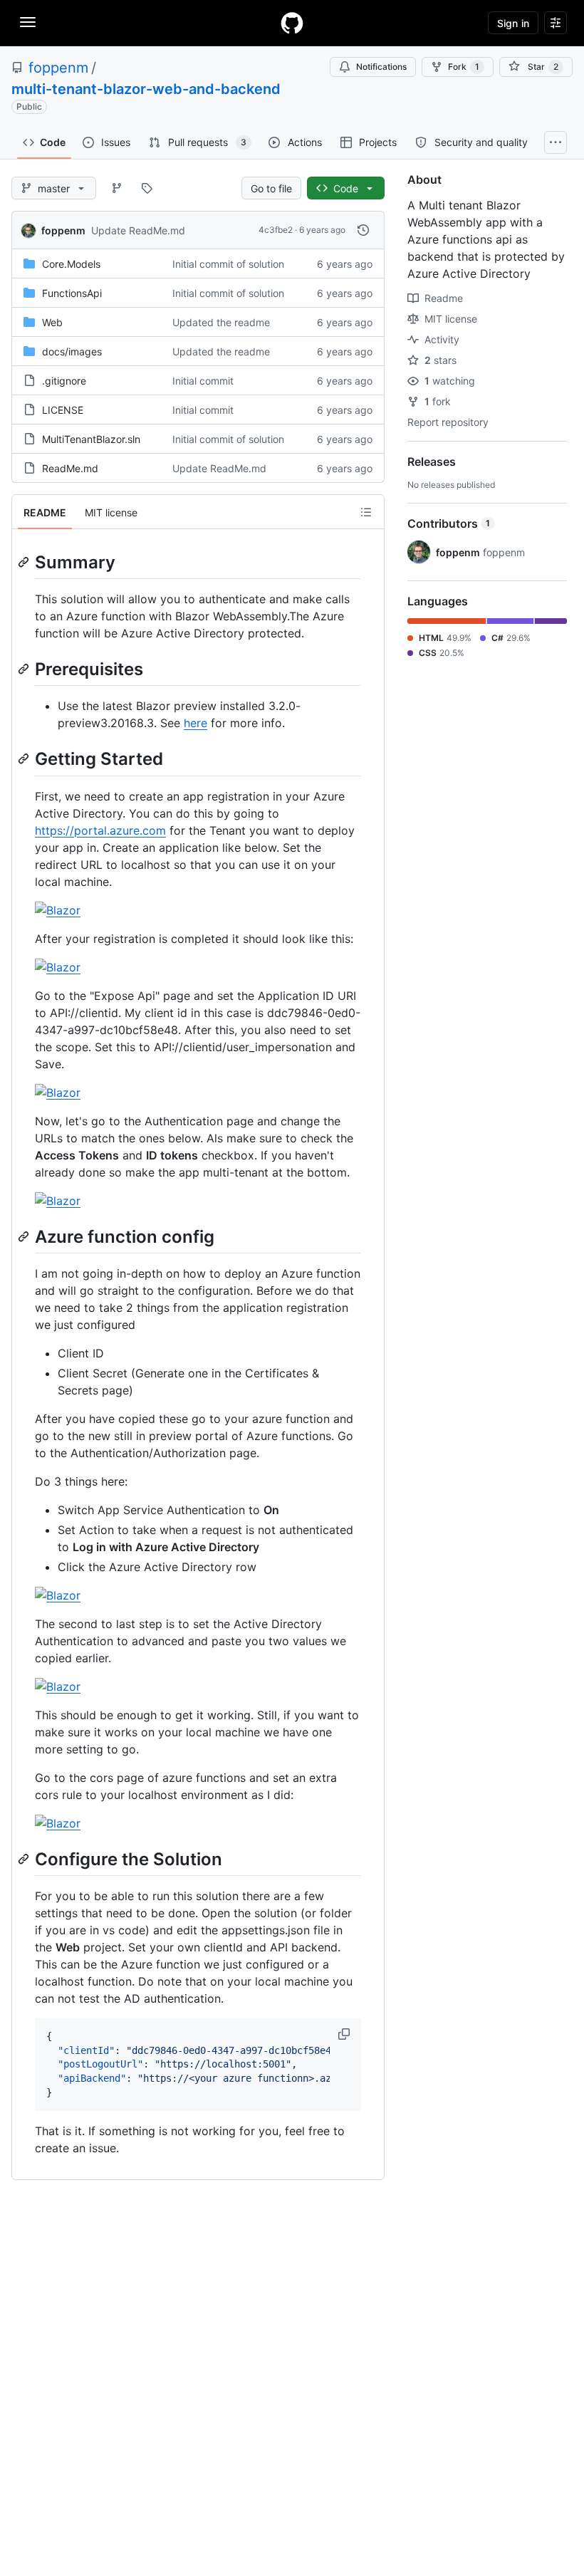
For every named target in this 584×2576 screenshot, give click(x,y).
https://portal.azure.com (100, 830)
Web (52, 322)
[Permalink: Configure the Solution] (25, 1859)
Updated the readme (221, 322)
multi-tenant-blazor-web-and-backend (146, 89)
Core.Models (71, 264)
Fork (464, 67)
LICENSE (63, 410)
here (195, 723)
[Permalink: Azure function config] (25, 1236)
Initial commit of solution (228, 264)
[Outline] (366, 512)
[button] (345, 2034)
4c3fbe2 (276, 230)
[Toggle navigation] (28, 22)
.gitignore (64, 381)
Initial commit (203, 381)
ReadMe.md (70, 468)
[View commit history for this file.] (363, 230)
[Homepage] (292, 23)
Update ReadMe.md (138, 230)
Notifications (381, 67)
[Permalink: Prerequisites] (25, 669)
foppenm (58, 68)
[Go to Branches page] (117, 188)
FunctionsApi (72, 293)
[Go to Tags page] (147, 188)
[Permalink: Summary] (25, 562)
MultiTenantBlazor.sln (91, 439)
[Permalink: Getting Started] (25, 759)
